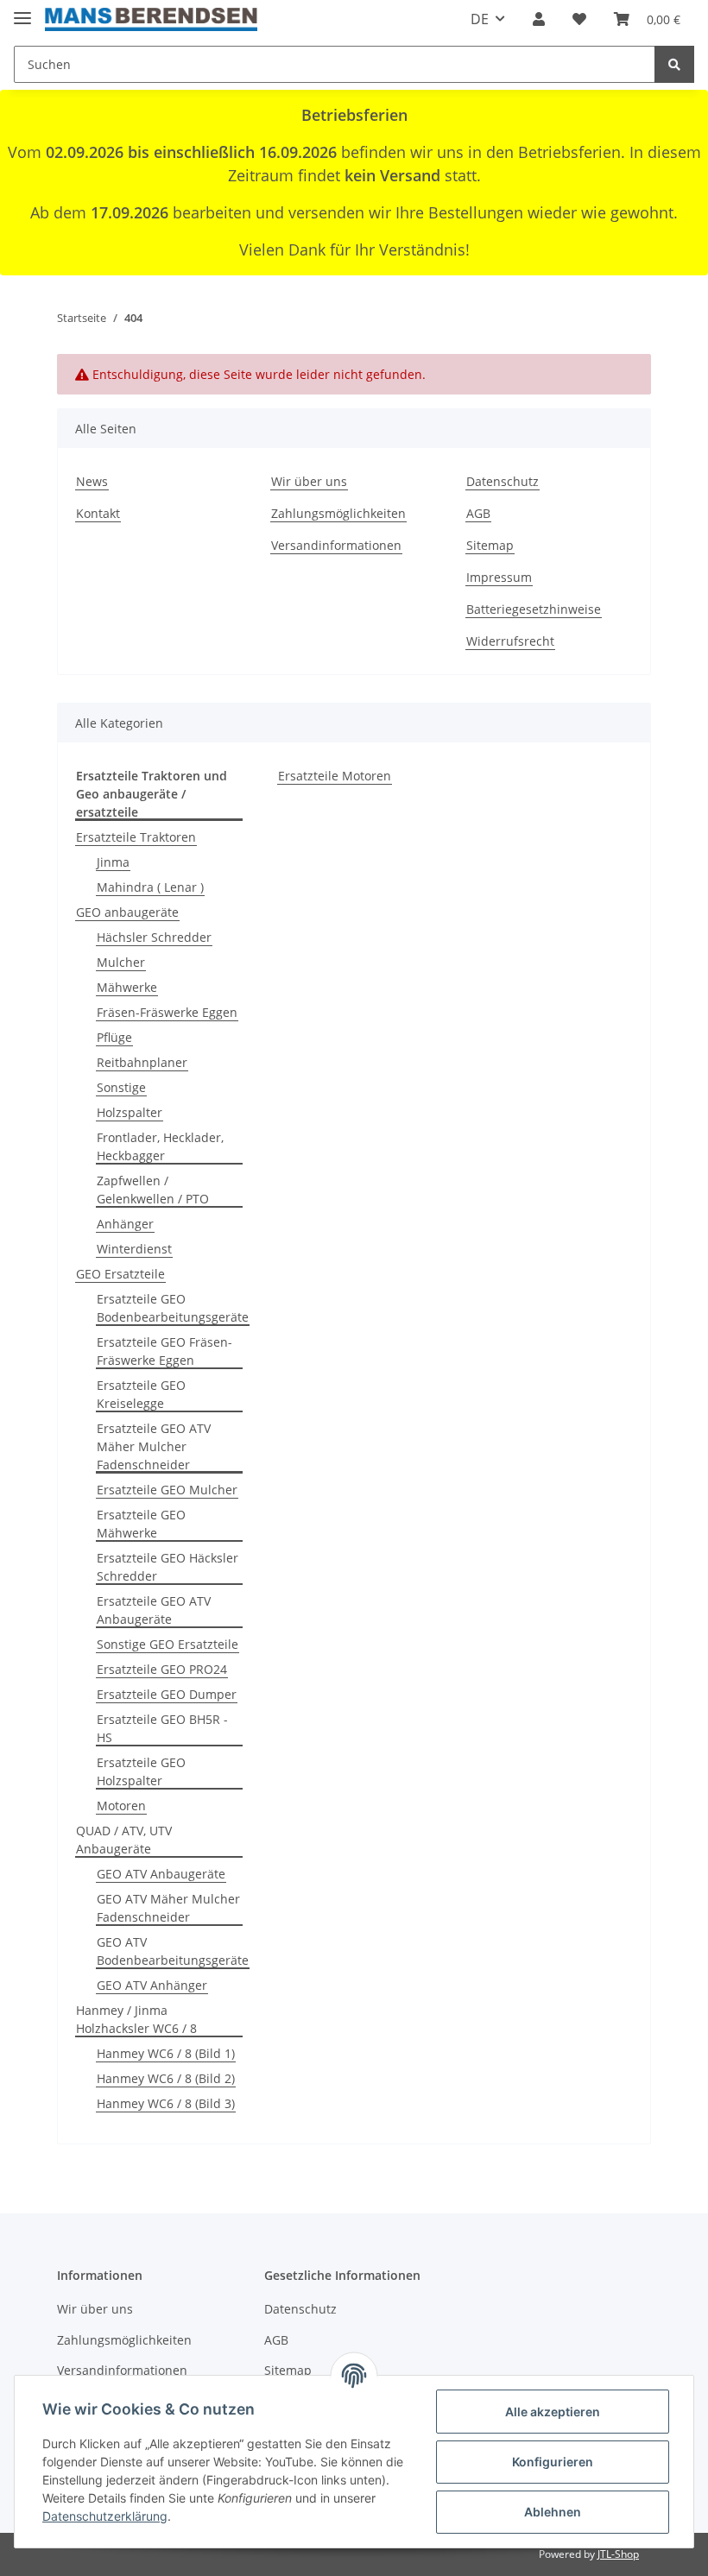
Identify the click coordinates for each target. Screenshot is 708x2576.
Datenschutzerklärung (105, 2516)
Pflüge (114, 1037)
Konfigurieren (553, 2462)
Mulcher (121, 962)
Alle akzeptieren (553, 2412)
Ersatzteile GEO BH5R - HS (162, 1728)
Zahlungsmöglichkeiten (338, 513)
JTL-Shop (618, 2554)
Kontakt (98, 513)
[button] (539, 19)
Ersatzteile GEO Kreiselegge (141, 1394)
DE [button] (480, 19)
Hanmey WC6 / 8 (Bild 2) (166, 2078)
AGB (478, 513)
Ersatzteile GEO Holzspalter (141, 1771)
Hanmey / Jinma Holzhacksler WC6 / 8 (136, 2019)
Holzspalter (130, 1112)
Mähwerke (127, 987)
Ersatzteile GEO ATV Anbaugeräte (154, 1610)
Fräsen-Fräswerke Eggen (167, 1012)
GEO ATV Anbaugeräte (161, 1874)
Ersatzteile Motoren (335, 776)
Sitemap (490, 545)
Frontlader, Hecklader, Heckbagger (160, 1146)
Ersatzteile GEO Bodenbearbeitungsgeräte (173, 1308)
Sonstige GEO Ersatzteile (168, 1644)
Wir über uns (309, 481)
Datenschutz (503, 481)
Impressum (499, 577)
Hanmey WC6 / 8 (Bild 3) (166, 2103)
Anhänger (125, 1224)
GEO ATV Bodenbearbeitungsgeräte (173, 1951)
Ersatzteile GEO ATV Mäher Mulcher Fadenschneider (154, 1446)
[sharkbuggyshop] (151, 19)
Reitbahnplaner (142, 1062)
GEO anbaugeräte (127, 912)
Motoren (121, 1806)
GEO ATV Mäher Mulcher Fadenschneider (168, 1908)
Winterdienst (134, 1249)
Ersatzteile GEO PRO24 (162, 1669)
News (92, 481)
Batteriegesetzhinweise (534, 609)
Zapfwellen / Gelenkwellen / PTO (153, 1190)
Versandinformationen (336, 545)
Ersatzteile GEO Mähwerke (141, 1524)
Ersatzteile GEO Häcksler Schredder (168, 1567)
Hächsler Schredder (154, 937)
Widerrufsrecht (510, 641)
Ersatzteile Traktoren (136, 837)
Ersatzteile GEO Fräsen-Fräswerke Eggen (164, 1351)
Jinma (113, 862)
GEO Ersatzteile (120, 1274)
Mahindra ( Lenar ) (150, 887)
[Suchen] (674, 64)
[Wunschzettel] (579, 19)
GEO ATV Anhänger (152, 1985)
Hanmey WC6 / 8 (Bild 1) (166, 2053)
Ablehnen (553, 2512)
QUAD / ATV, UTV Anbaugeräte (124, 1840)
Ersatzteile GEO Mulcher (167, 1490)
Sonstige (121, 1087)
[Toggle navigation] (22, 11)
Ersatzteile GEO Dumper (167, 1694)
